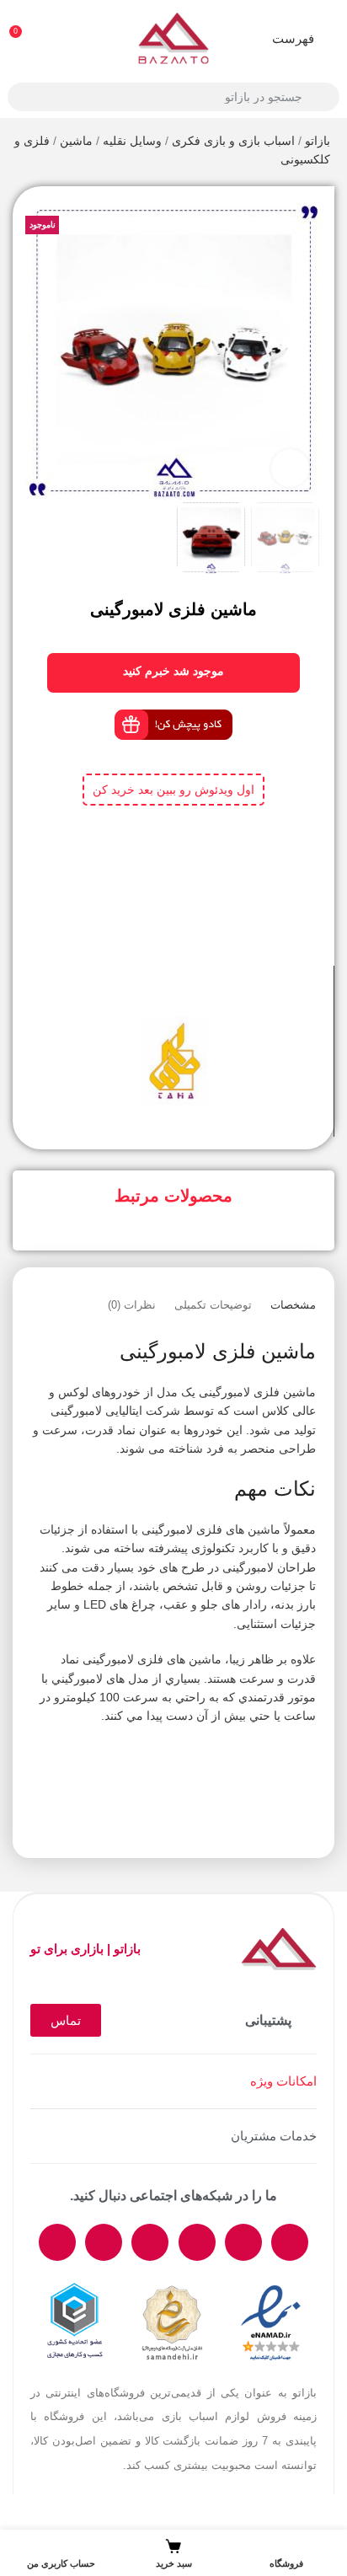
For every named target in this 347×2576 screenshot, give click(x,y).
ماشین (76, 141)
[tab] (293, 1305)
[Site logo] (173, 37)
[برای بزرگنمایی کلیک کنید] (290, 468)
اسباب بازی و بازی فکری (233, 141)
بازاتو (318, 141)
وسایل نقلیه (132, 141)
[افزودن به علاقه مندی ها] (158, 995)
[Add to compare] (189, 995)
